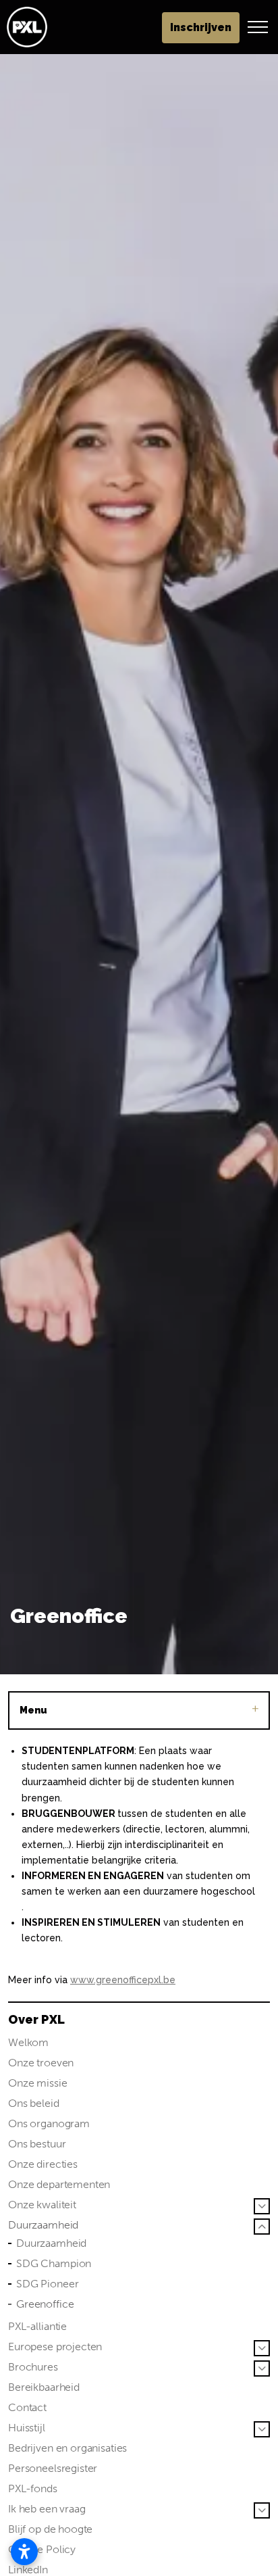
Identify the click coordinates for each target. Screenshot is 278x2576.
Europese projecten (55, 2347)
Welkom (28, 2042)
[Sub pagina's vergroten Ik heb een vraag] (262, 2510)
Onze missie (37, 2083)
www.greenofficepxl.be (123, 1980)
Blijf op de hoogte (50, 2529)
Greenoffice (45, 2304)
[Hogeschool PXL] (27, 27)
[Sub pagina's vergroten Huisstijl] (262, 2429)
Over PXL (36, 2019)
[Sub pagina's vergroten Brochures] (262, 2368)
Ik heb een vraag (47, 2509)
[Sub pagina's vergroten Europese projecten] (262, 2348)
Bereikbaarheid (44, 2387)
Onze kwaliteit (42, 2205)
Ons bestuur (37, 2144)
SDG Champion (54, 2263)
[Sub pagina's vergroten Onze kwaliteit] (262, 2206)
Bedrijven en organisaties (67, 2448)
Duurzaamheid (43, 2225)
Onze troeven (41, 2063)
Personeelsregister (53, 2468)
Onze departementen (59, 2184)
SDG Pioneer (47, 2284)
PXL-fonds (33, 2488)
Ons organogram (49, 2123)
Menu (33, 1710)
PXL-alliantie (37, 2326)
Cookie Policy (42, 2549)
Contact (27, 2407)
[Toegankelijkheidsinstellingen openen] (24, 2552)
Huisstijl (27, 2428)
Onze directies (43, 2164)
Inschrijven (201, 27)
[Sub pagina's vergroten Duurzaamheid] (262, 2227)
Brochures (33, 2367)
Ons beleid (34, 2103)
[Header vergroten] (258, 27)
